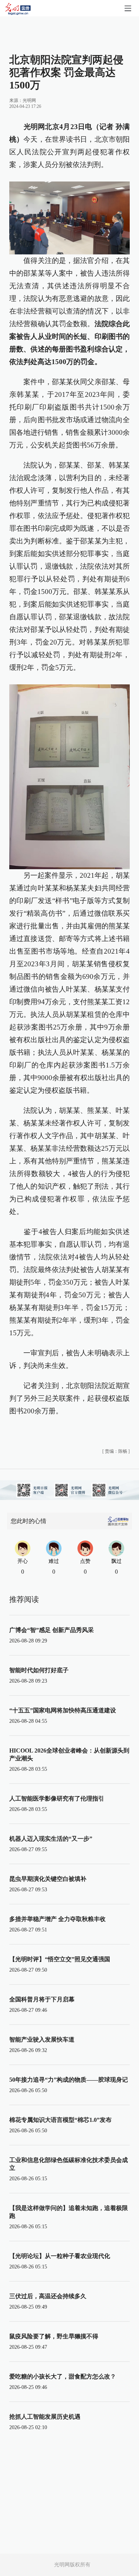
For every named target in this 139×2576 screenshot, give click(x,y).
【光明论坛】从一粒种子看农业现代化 (60, 2256)
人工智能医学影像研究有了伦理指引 (57, 1798)
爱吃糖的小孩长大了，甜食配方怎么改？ (63, 2376)
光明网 (29, 100)
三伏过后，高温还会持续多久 (48, 2296)
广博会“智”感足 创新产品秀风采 (52, 1630)
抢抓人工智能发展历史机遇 (45, 2417)
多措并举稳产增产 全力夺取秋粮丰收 (57, 1919)
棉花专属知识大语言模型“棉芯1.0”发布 (60, 2120)
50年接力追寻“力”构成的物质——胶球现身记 (69, 2080)
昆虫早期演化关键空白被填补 (48, 1879)
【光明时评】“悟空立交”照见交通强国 (60, 1959)
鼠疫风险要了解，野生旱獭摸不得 (54, 2336)
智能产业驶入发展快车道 (42, 2039)
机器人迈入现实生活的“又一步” (51, 1839)
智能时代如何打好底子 (39, 1670)
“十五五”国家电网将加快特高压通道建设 (63, 1710)
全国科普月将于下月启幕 (42, 1999)
